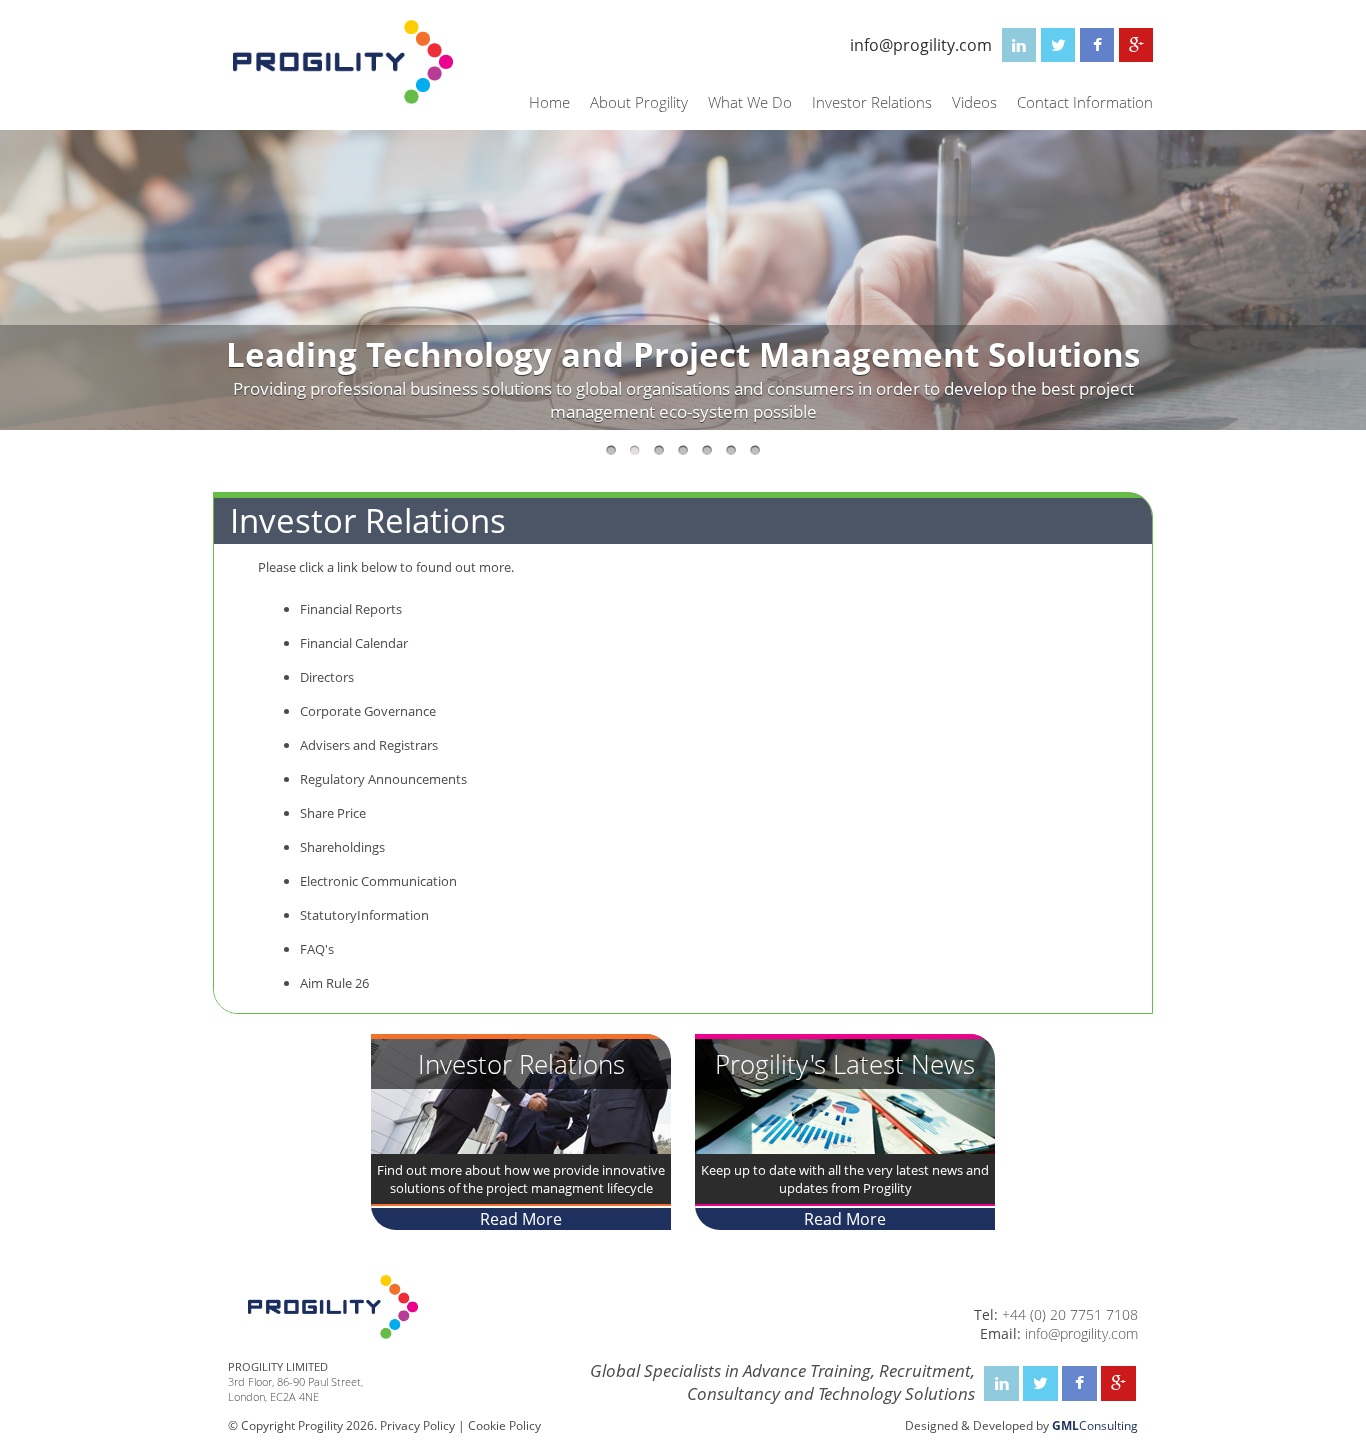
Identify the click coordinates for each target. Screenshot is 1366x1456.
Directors (327, 677)
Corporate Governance (368, 711)
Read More (521, 1219)
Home (549, 102)
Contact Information (1085, 102)
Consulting (1095, 1425)
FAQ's (317, 949)
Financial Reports (351, 609)
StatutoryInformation (364, 915)
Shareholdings (342, 847)
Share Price (333, 813)
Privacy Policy (417, 1425)
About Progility (639, 102)
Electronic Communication (378, 881)
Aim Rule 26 (334, 983)
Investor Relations (872, 102)
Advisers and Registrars (369, 745)
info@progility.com (921, 45)
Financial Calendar (354, 643)
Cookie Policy (504, 1425)
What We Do (750, 102)
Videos (974, 102)
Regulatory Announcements (383, 779)
